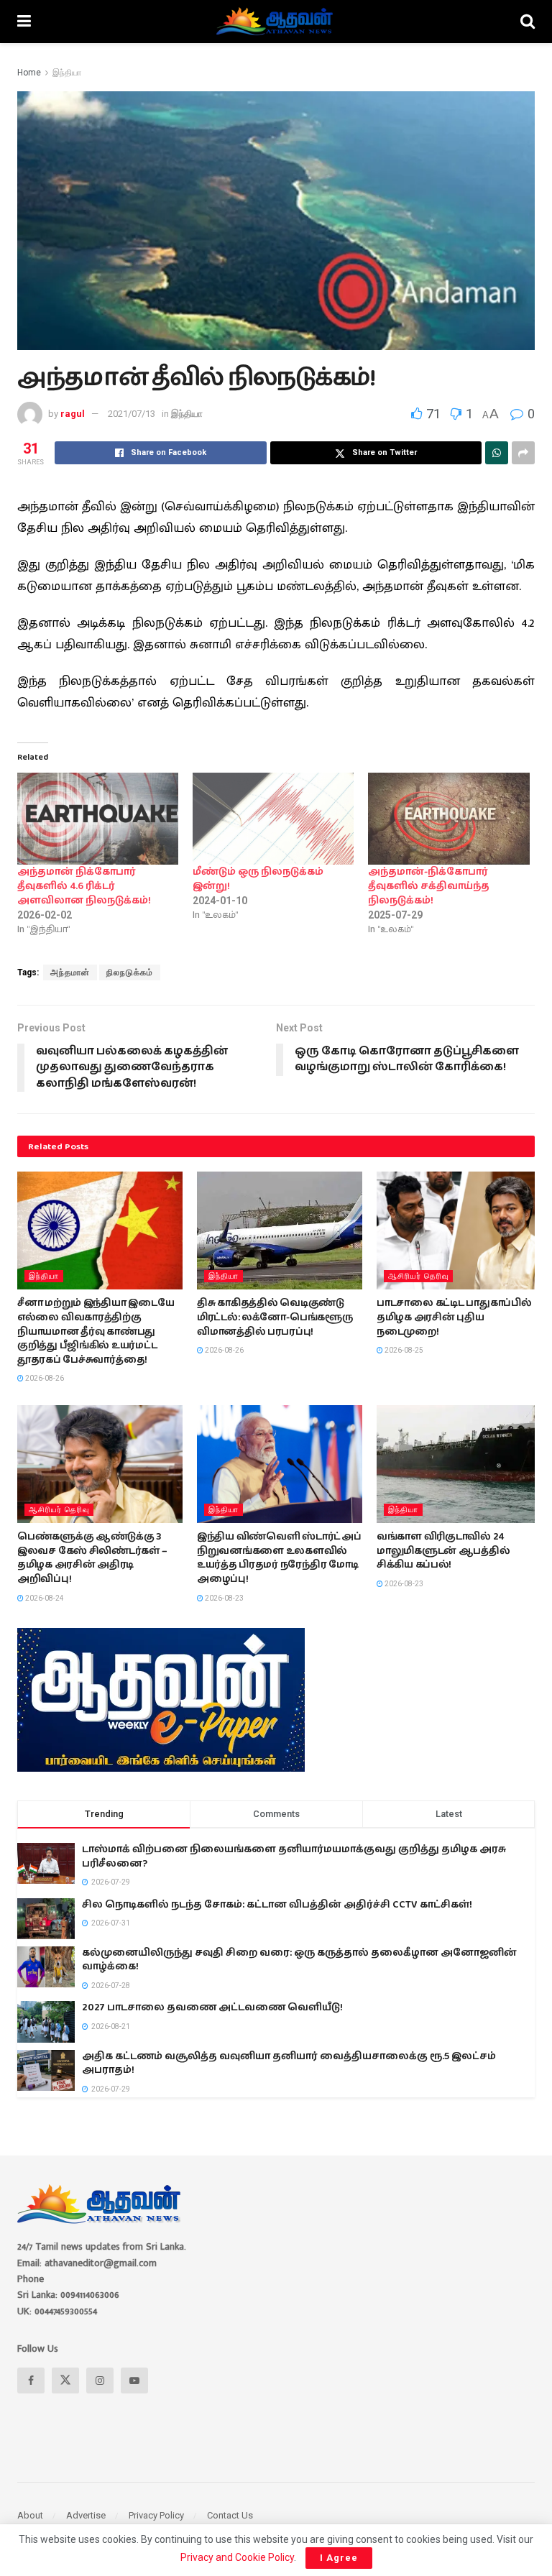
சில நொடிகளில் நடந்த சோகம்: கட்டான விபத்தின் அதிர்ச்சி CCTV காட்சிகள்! (277, 1905)
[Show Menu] (24, 22)
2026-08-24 (44, 1598)
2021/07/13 (132, 414)
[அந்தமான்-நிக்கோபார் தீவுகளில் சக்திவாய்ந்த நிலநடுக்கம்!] (448, 819)
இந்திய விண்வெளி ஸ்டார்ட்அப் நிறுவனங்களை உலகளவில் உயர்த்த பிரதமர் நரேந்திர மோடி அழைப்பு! (279, 1558)
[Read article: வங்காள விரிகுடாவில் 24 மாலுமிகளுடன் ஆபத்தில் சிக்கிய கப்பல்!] (459, 1464)
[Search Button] (528, 22)
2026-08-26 (44, 1378)
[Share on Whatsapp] (497, 453)
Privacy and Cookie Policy (237, 2557)
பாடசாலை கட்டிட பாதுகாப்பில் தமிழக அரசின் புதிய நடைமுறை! (454, 1317)
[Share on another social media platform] (523, 453)
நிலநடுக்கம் (130, 972)
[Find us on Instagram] (100, 2380)
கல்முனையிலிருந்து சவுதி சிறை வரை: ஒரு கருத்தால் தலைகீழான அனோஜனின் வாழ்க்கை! (299, 1960)
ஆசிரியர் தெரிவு (418, 1276)
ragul (73, 414)
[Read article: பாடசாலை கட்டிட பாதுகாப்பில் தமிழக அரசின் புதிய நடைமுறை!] (459, 1230)
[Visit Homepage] (276, 22)
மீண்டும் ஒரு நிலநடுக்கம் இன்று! (258, 879)
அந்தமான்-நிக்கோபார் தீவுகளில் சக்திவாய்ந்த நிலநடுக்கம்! (429, 886)
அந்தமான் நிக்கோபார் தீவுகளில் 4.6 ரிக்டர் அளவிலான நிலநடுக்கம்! (84, 886)
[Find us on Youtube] (134, 2380)
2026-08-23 (224, 1598)
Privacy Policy (156, 2515)
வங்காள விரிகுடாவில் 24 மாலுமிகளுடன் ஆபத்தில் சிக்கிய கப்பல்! (443, 1551)
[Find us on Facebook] (31, 2380)
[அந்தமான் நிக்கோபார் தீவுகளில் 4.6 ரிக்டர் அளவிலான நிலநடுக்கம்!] (98, 819)
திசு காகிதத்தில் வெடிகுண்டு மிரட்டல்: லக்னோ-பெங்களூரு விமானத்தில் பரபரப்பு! (275, 1317)
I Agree (339, 2558)
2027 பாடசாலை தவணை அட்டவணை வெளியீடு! (212, 2007)
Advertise (86, 2515)
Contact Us (230, 2515)
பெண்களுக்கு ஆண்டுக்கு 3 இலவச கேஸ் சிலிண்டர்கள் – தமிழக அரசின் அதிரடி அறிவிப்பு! (92, 1558)
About (30, 2515)
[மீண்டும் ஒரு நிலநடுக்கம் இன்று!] (273, 819)
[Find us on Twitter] (65, 2380)
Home (29, 73)
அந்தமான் (70, 972)
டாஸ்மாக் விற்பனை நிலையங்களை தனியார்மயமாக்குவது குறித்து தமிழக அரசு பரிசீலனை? (294, 1857)
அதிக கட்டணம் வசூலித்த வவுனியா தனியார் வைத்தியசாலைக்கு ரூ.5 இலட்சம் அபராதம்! (289, 2064)
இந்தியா (67, 73)
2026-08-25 (403, 1350)
